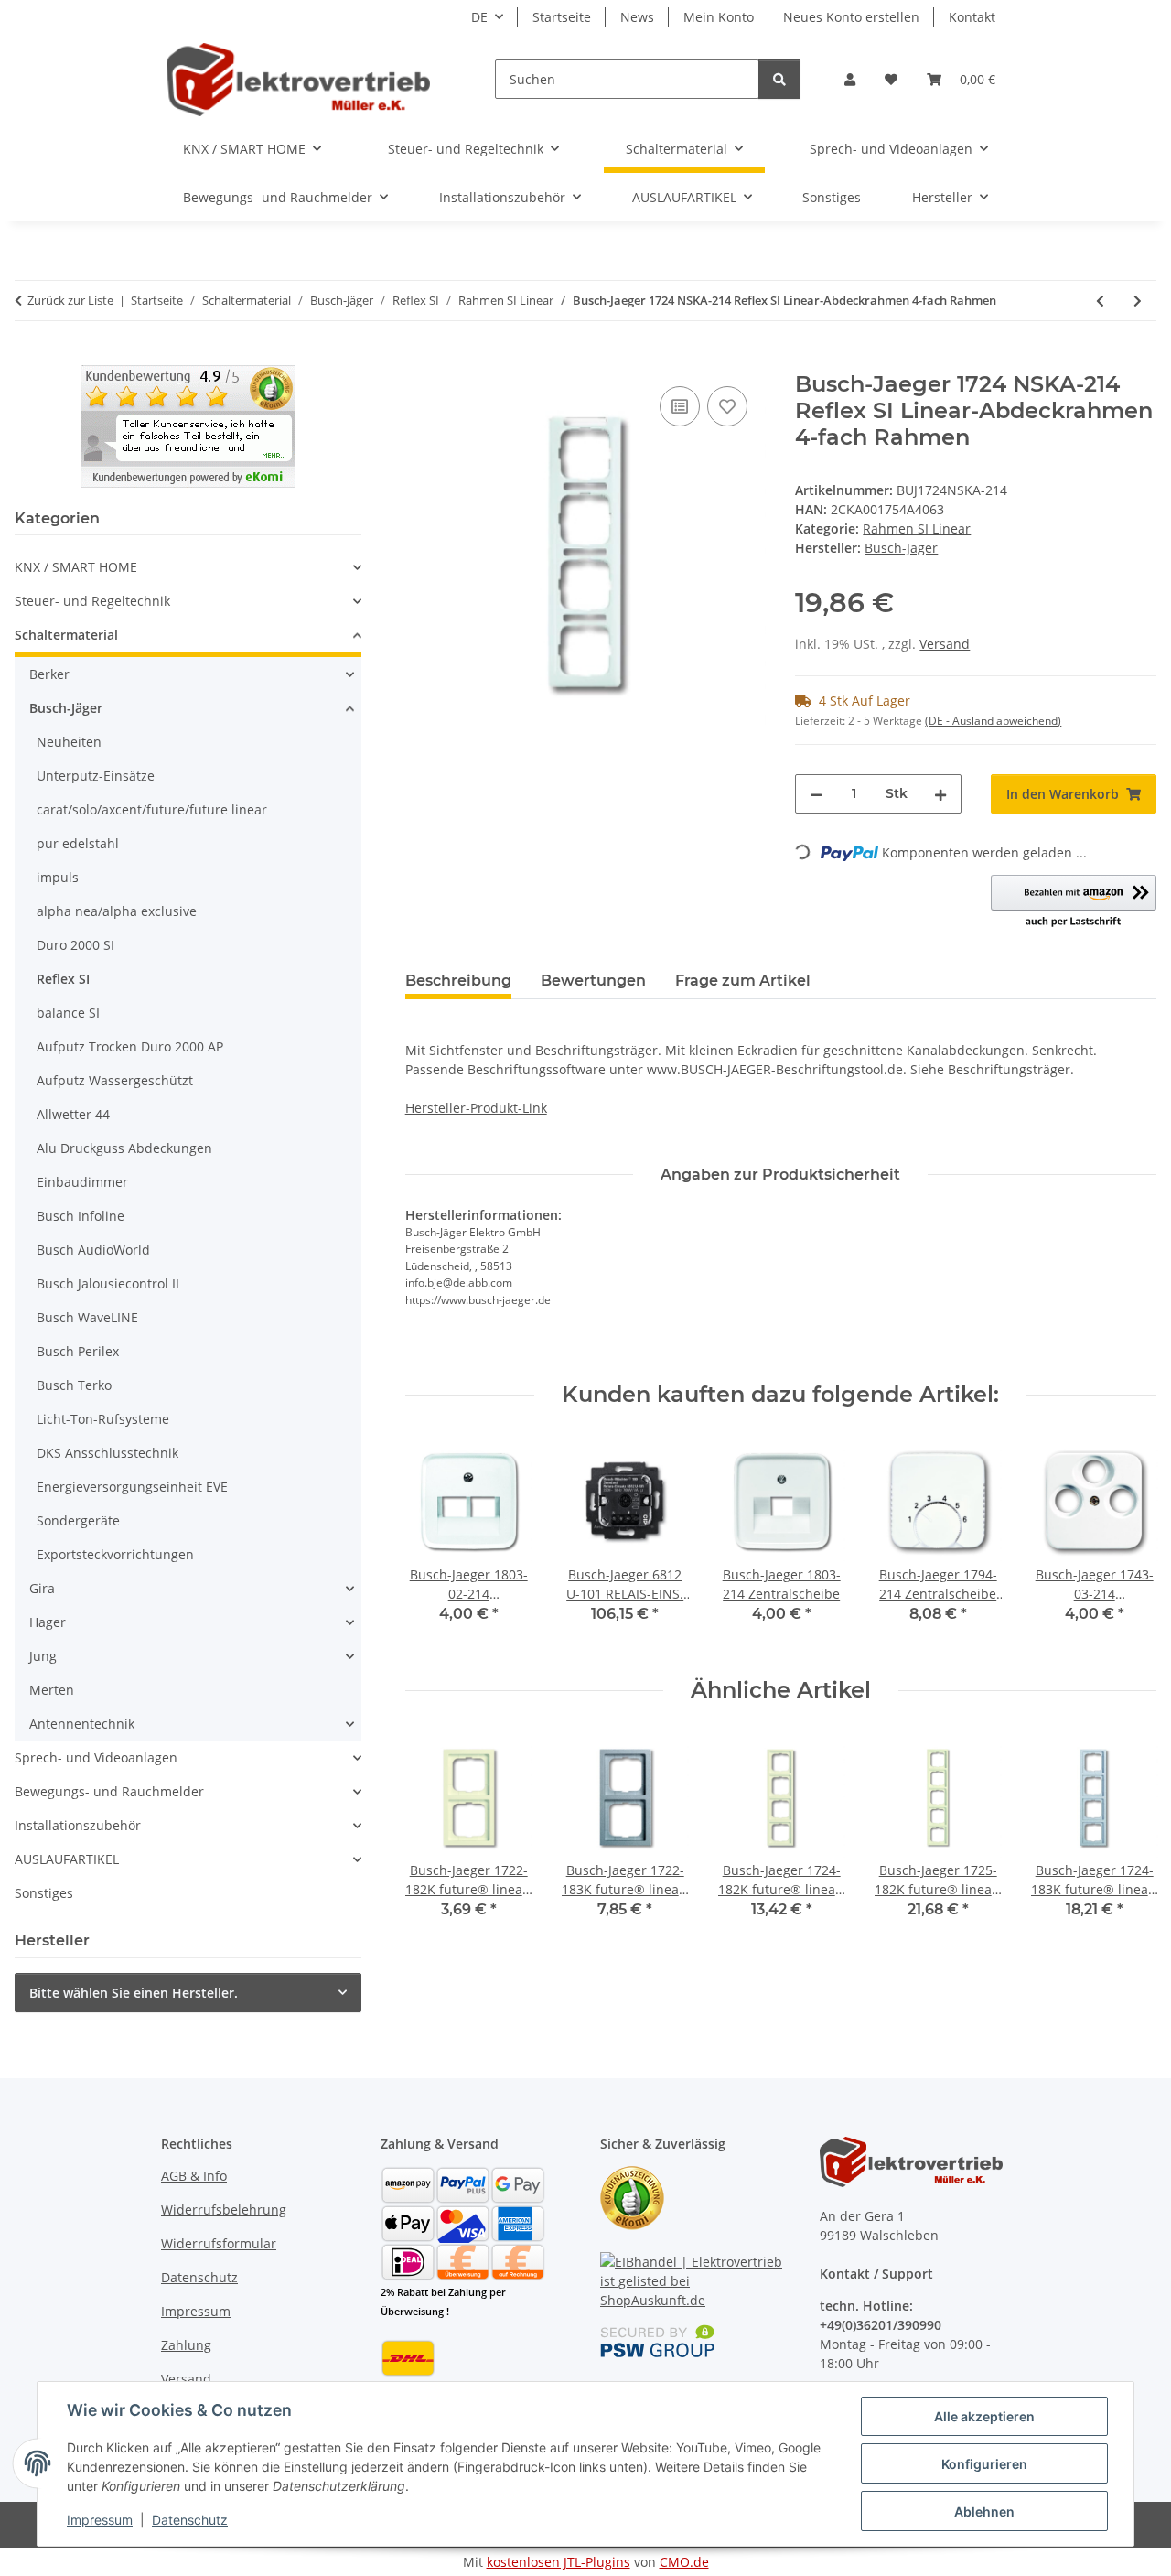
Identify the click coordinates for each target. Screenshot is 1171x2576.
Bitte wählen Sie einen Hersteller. (134, 1993)
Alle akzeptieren (984, 2416)
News (637, 17)
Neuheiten (69, 742)
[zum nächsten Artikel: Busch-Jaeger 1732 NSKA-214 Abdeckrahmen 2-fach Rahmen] (1138, 301)
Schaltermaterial (66, 635)
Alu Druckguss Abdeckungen (124, 1148)
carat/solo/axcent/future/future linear (152, 809)
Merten (52, 1690)
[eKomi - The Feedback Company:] (632, 2197)
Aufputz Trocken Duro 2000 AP (130, 1046)
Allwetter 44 (73, 1114)
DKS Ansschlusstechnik (107, 1453)
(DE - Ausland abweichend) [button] (993, 721)
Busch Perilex (78, 1351)
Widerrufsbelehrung (224, 2210)
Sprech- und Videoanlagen (96, 1757)
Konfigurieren (984, 2464)
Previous (435, 1543)
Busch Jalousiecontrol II (108, 1283)
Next (1127, 1543)
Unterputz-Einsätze (96, 776)
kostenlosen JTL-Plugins (559, 2562)
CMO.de (684, 2562)
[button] (850, 79)
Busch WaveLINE (87, 1317)
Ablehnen (984, 2511)
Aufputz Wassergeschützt (115, 1080)
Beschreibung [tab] (458, 981)
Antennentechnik (82, 1724)
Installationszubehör (78, 1825)
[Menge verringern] (816, 794)
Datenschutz (190, 2520)
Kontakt (972, 17)
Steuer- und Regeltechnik (92, 601)
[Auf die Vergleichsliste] (680, 406)
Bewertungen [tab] (593, 981)
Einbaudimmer (82, 1182)
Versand (945, 644)
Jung (43, 1656)
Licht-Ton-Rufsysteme (103, 1419)
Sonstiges (44, 1893)
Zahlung (186, 2345)
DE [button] (479, 17)
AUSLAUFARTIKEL (67, 1859)
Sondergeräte (78, 1520)
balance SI (68, 1013)
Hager (48, 1622)
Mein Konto (719, 17)
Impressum (100, 2520)
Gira (42, 1588)
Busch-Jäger (66, 708)
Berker (49, 674)
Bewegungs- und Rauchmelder (109, 1791)
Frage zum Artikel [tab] (743, 981)
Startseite (562, 17)
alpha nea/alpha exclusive (117, 911)
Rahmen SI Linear (917, 528)
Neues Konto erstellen (851, 17)
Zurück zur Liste (70, 300)
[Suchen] (779, 79)
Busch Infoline (81, 1216)
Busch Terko (74, 1385)
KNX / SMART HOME (76, 567)
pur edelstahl (78, 843)
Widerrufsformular (219, 2243)
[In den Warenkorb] (420, 361)
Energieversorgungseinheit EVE (132, 1487)
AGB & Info (194, 2176)
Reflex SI (63, 979)
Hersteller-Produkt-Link (476, 1108)
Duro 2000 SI (75, 945)
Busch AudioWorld (93, 1250)
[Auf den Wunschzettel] (727, 406)
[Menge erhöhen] (940, 794)
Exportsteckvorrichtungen (115, 1554)
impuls (58, 877)
